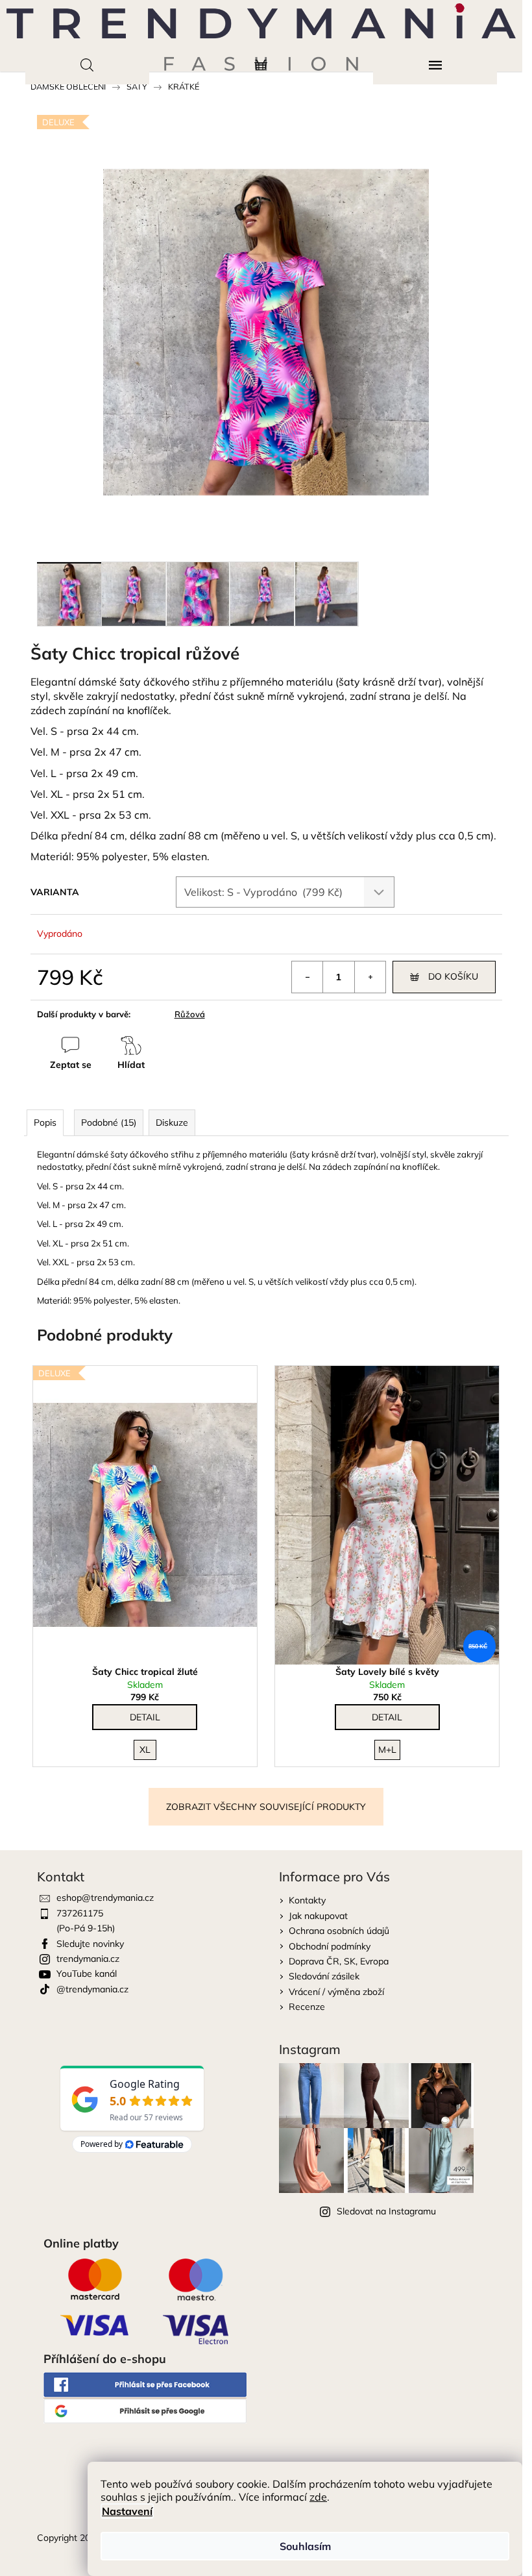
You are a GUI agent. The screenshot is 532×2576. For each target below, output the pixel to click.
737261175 (80, 1913)
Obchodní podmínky (330, 1946)
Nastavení (127, 2511)
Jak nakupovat (318, 1916)
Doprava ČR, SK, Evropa (339, 1961)
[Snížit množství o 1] (308, 977)
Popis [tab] (45, 1122)
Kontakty (307, 1900)
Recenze (307, 2007)
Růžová (190, 1014)
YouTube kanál (87, 1974)
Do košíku (453, 976)
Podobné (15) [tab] (109, 1122)
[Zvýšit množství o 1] (370, 977)
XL (145, 1750)
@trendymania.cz (92, 1989)
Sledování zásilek (324, 1976)
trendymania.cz (88, 1959)
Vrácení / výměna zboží (336, 1992)
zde (318, 2497)
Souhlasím (305, 2546)
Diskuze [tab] (172, 1122)
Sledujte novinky (90, 1944)
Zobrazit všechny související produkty (266, 1807)
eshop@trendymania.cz (105, 1898)
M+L (387, 1750)
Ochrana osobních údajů (339, 1931)
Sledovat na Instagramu (386, 2211)
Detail (145, 1717)
